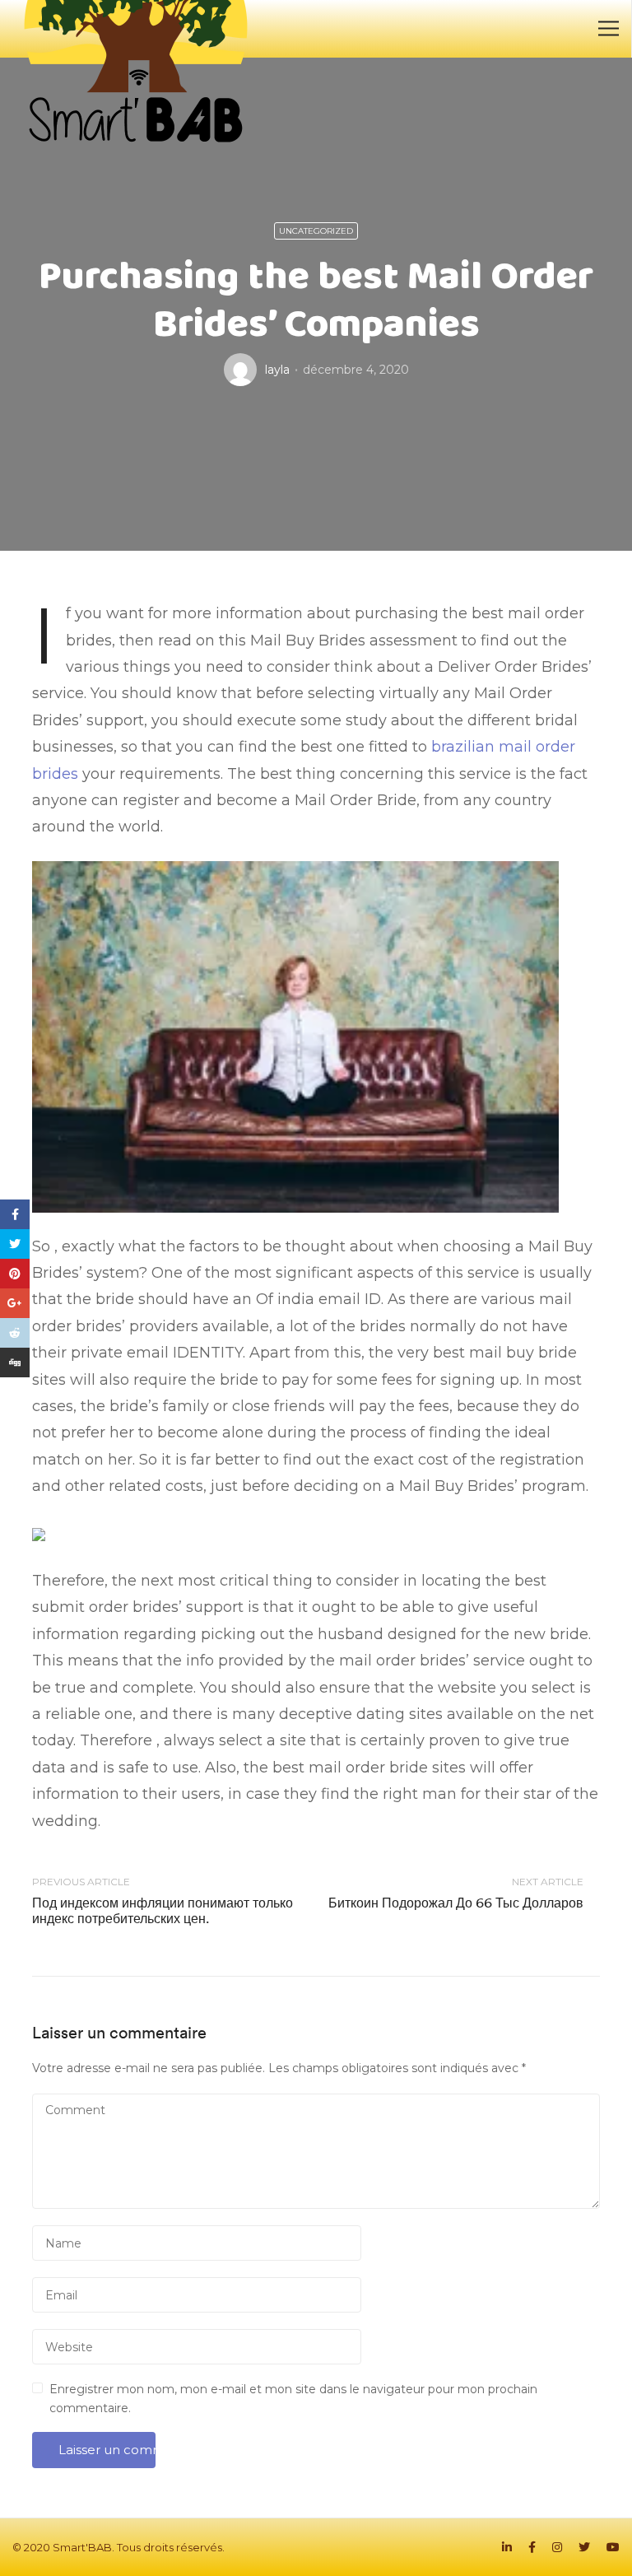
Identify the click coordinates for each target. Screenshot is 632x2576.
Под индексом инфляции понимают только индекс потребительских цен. (163, 1910)
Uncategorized (316, 231)
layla (277, 370)
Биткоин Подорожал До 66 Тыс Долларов (456, 1903)
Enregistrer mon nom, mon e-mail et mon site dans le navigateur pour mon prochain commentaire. (293, 2398)
